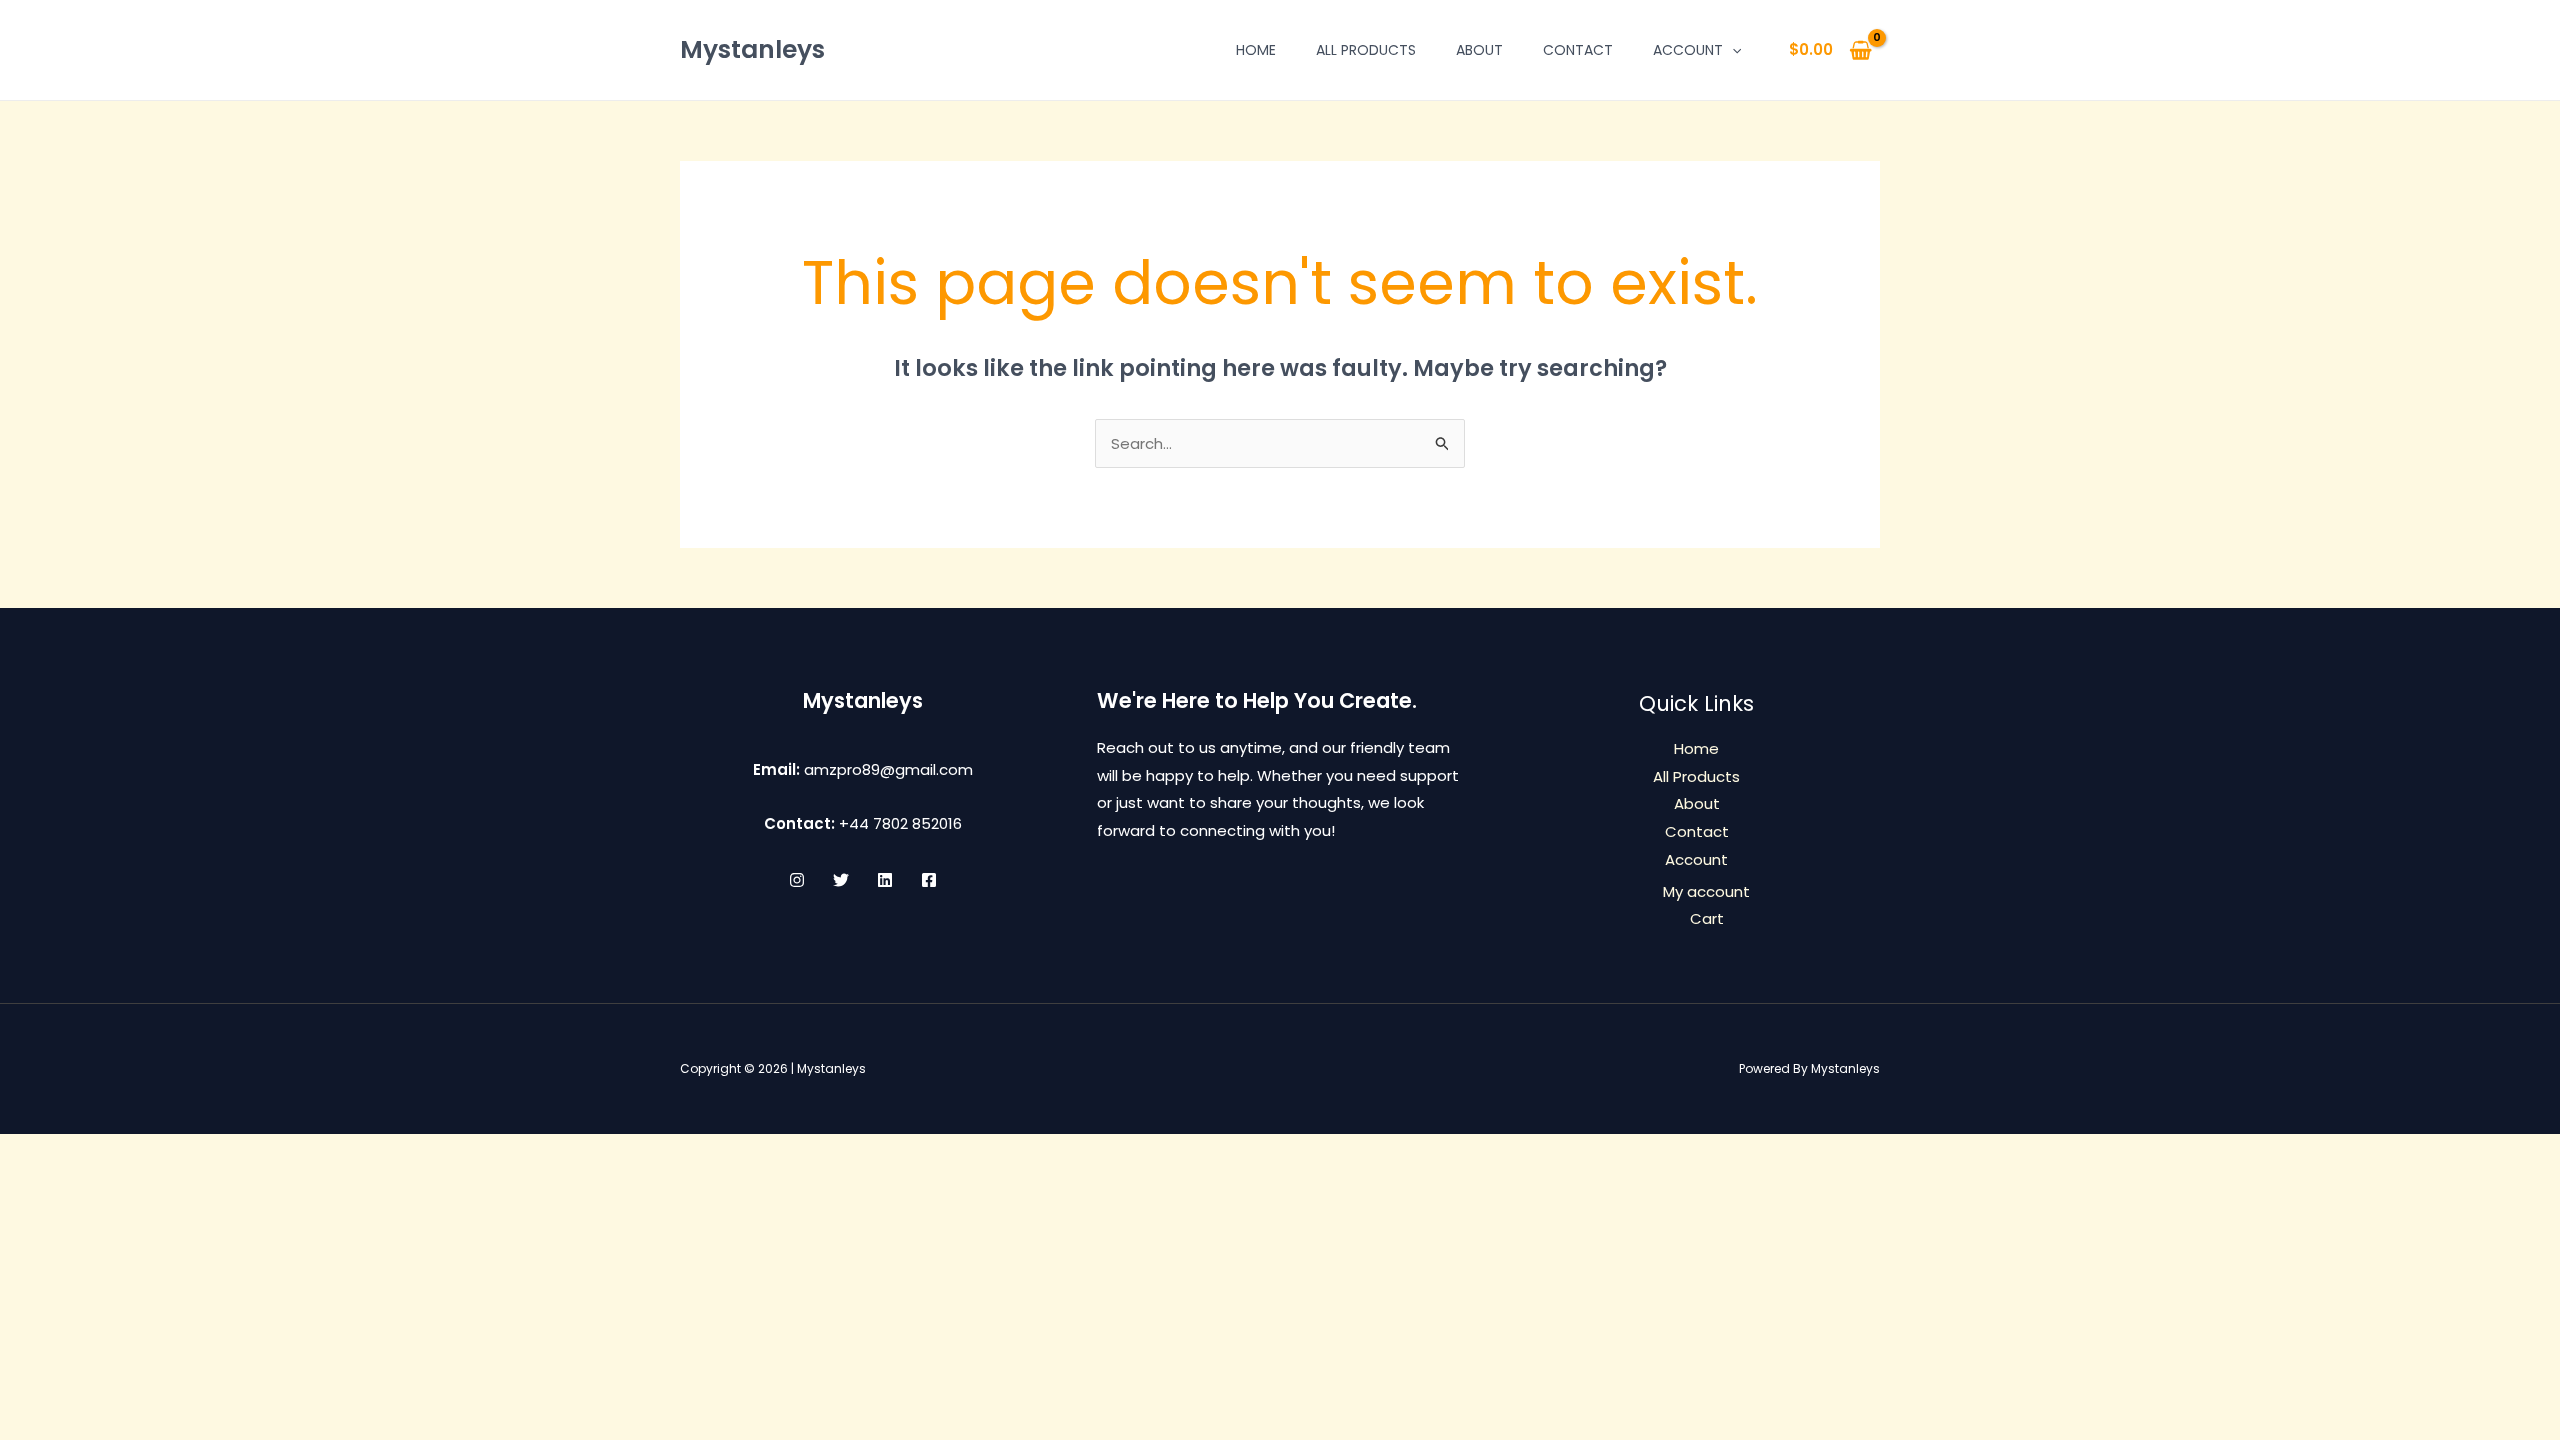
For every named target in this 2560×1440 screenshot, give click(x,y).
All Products (1366, 50)
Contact (1578, 50)
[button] (1732, 50)
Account (1688, 50)
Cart (1707, 918)
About (1479, 50)
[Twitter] (841, 880)
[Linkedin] (885, 880)
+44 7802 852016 (900, 823)
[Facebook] (929, 880)
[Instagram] (797, 880)
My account (1706, 891)
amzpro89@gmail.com (888, 769)
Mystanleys (752, 49)
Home (1256, 50)
